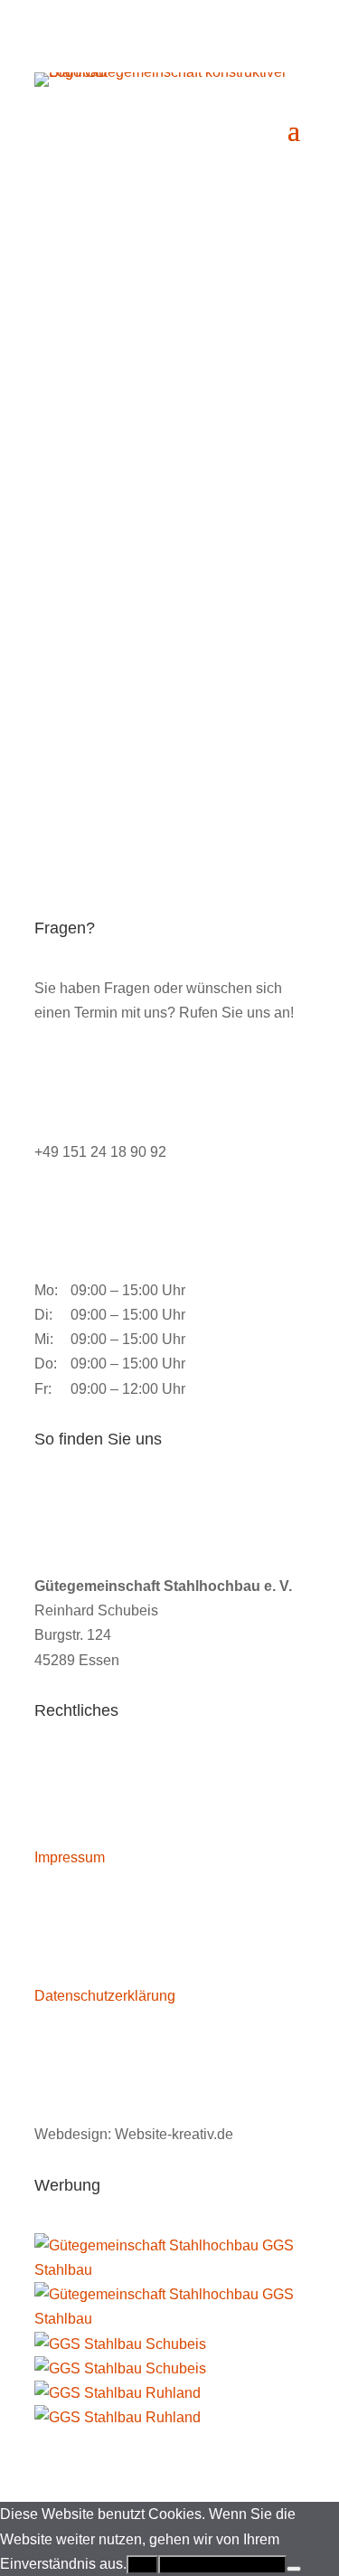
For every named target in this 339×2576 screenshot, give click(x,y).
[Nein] (294, 2569)
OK (142, 2565)
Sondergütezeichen (130, 730)
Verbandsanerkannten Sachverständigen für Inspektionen (132, 641)
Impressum (70, 1857)
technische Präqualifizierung (165, 553)
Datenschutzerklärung (105, 1996)
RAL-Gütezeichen (123, 495)
